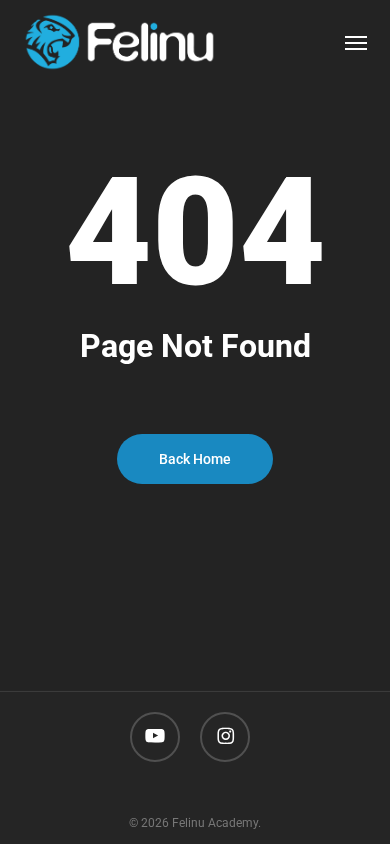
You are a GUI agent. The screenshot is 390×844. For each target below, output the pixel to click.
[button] (356, 42)
